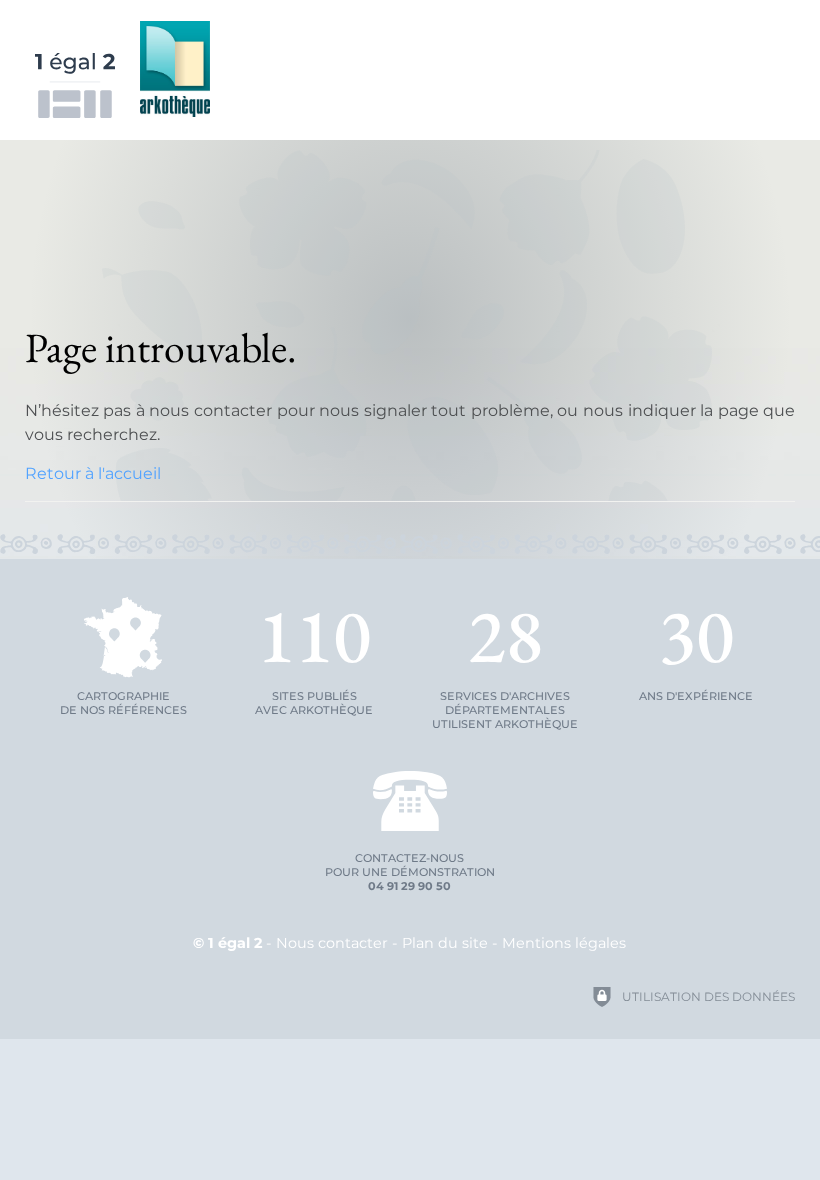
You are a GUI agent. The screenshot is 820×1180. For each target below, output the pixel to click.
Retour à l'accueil (93, 473)
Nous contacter (332, 943)
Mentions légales (564, 943)
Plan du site (445, 943)
